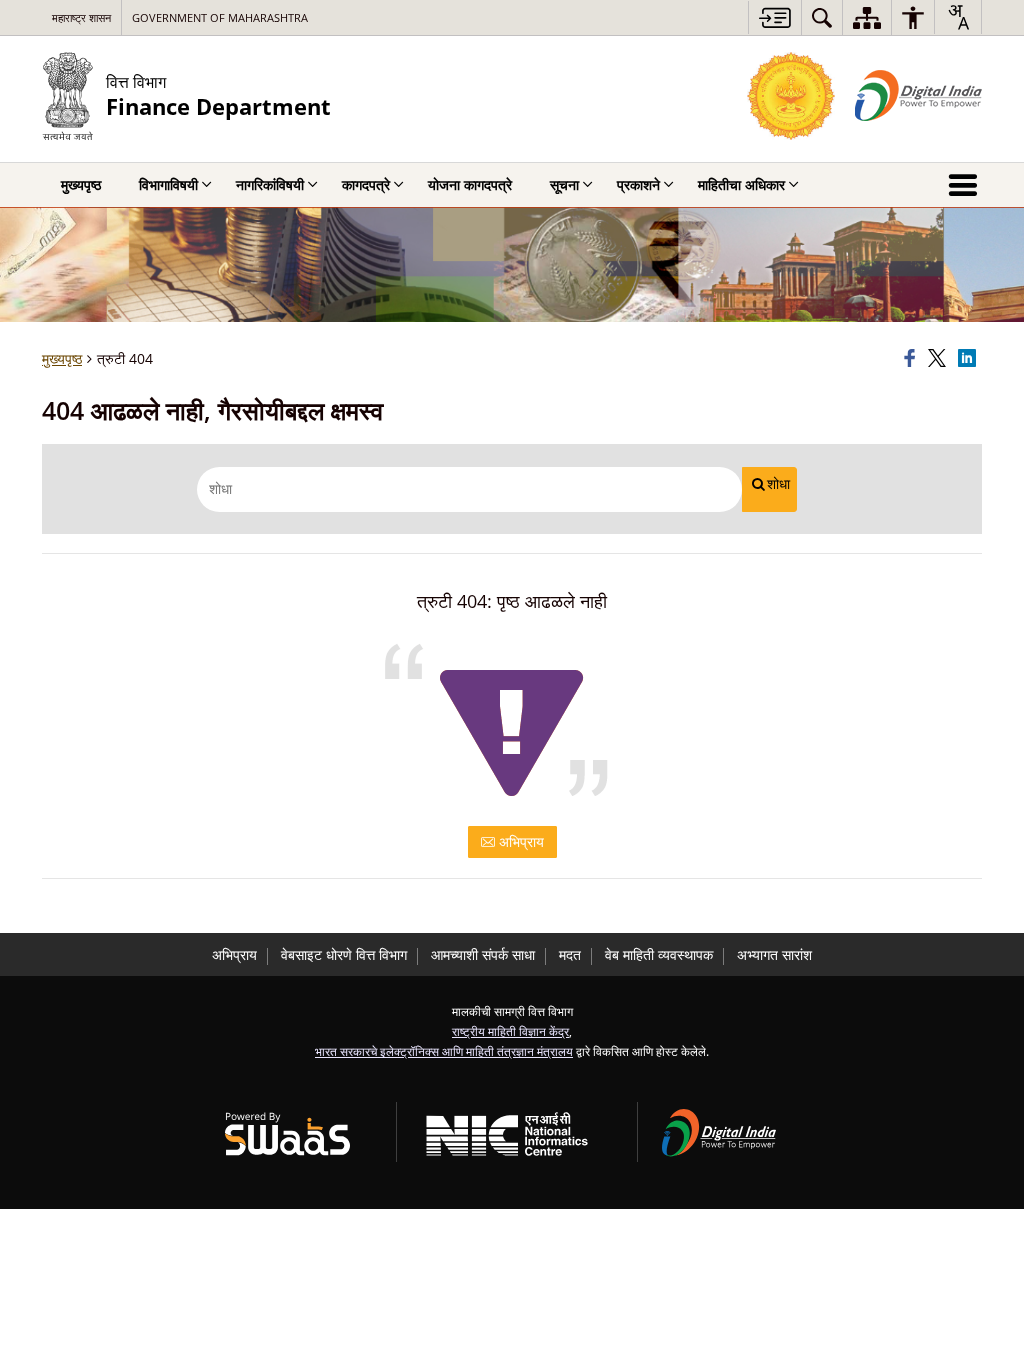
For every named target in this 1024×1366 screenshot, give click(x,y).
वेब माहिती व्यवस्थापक (659, 954)
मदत (570, 954)
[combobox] (958, 17)
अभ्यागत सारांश (774, 954)
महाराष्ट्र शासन (81, 17)
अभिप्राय (519, 841)
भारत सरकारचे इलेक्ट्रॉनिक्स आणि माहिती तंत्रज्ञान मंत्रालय (444, 1051)
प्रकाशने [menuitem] (638, 184)
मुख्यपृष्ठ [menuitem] (81, 184)
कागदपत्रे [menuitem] (366, 184)
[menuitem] (822, 17)
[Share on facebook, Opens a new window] (913, 359)
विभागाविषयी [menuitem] (168, 184)
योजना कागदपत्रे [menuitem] (470, 184)
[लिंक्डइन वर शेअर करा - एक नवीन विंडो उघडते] (970, 359)
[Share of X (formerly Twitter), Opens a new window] (940, 359)
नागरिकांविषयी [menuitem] (270, 184)
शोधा (778, 484)
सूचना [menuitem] (564, 184)
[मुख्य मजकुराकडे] (774, 17)
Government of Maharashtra (220, 17)
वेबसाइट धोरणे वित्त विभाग (344, 954)
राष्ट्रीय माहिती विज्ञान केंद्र (510, 1031)
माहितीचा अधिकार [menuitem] (741, 184)
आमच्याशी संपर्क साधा (483, 954)
